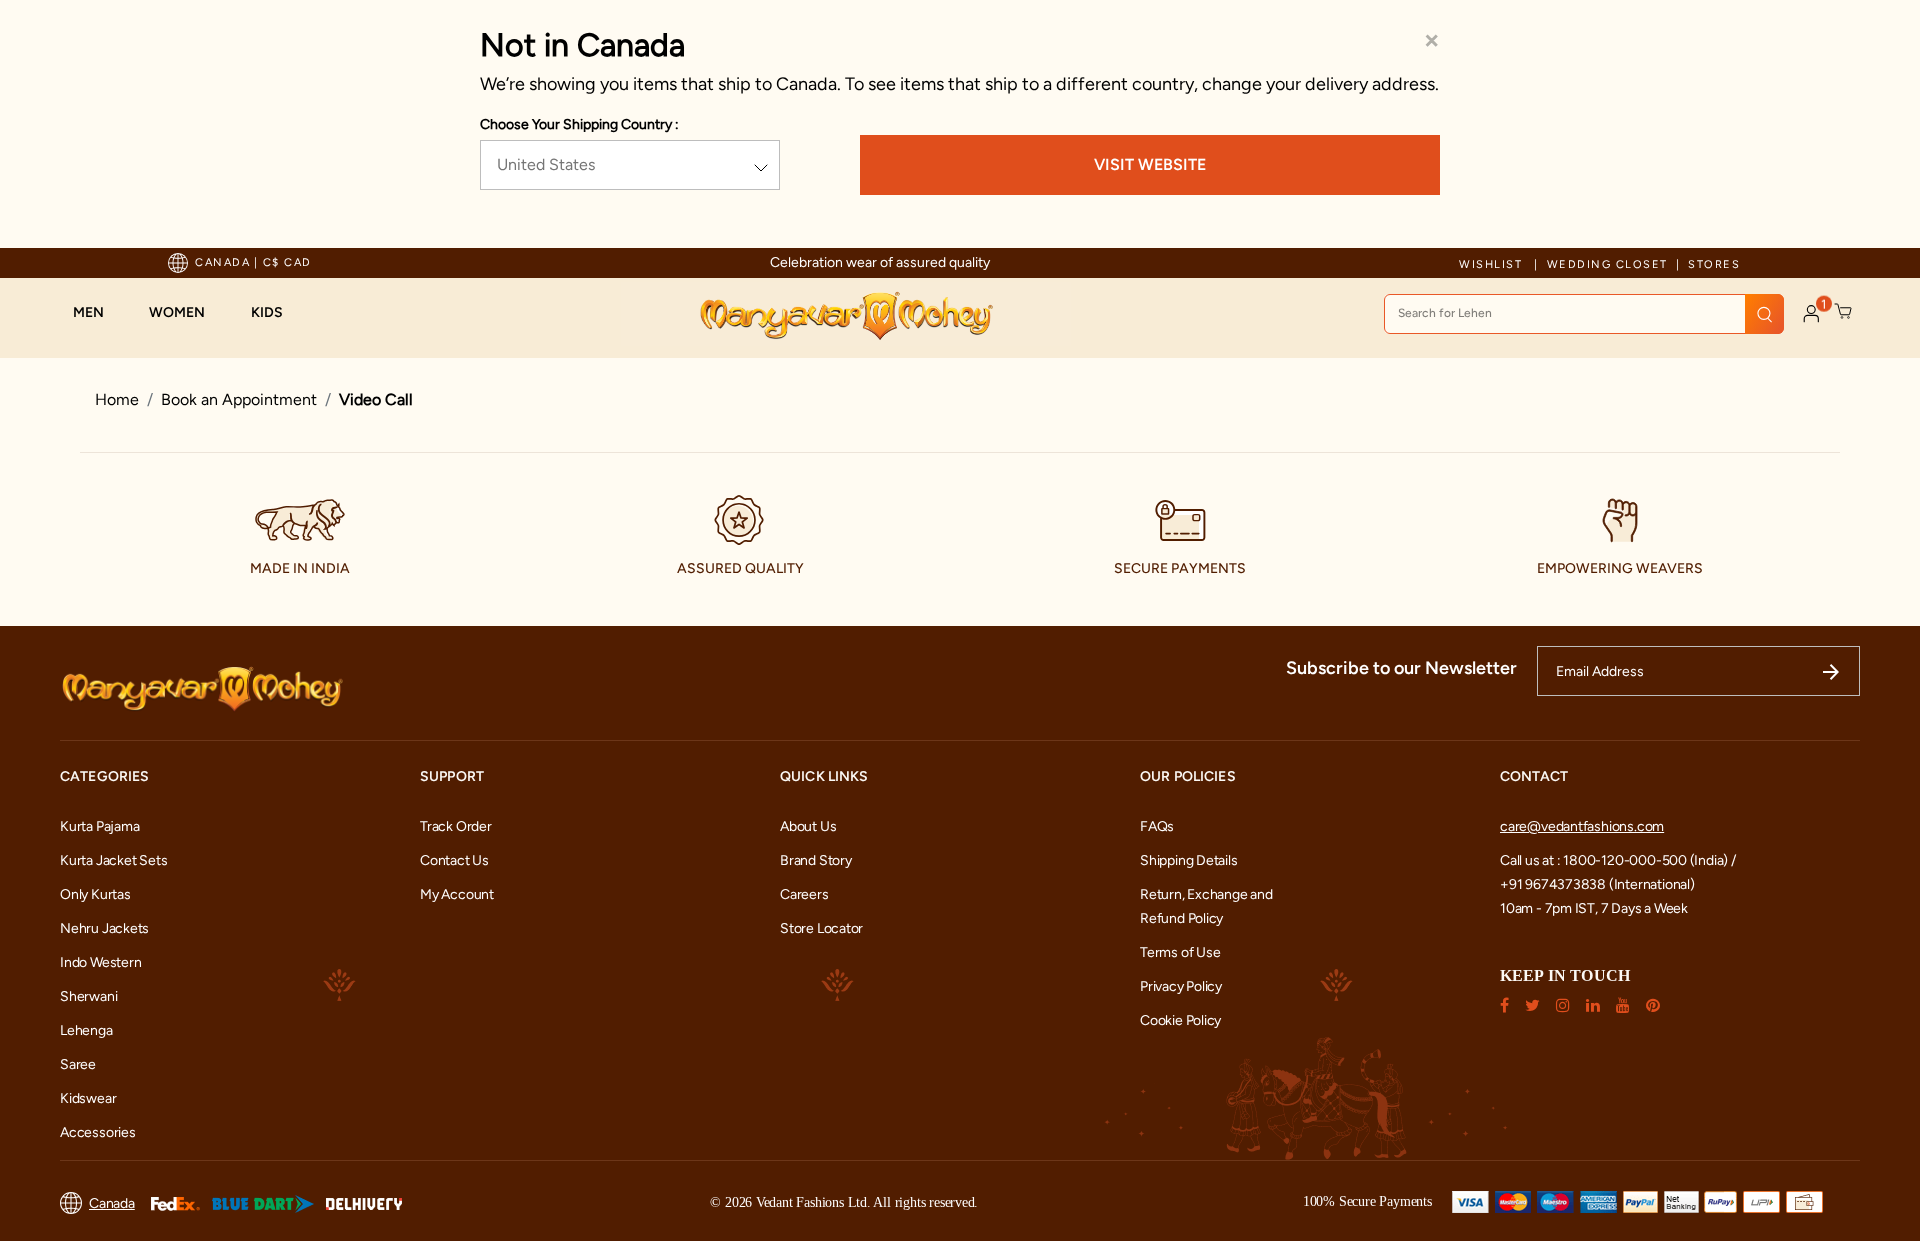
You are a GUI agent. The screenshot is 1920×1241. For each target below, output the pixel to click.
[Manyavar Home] (845, 316)
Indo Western (100, 962)
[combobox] (1584, 314)
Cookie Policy (1180, 1020)
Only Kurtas (95, 894)
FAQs (1157, 826)
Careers (804, 894)
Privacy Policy (1181, 986)
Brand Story (816, 860)
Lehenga (86, 1030)
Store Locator (821, 928)
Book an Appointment (239, 399)
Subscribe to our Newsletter (1401, 668)
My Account (457, 894)
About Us (808, 826)
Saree (78, 1064)
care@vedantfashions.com (1582, 826)
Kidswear (88, 1098)
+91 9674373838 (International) (1597, 884)
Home (117, 399)
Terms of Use (1180, 952)
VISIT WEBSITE (1150, 164)
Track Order (456, 826)
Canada (112, 1203)
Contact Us (454, 860)
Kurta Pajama (99, 826)
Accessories (98, 1132)
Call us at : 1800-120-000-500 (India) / (1618, 860)
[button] (98, 313)
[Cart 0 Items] (1844, 312)
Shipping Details (1189, 860)
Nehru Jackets (104, 928)
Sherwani (88, 996)
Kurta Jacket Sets (113, 860)
